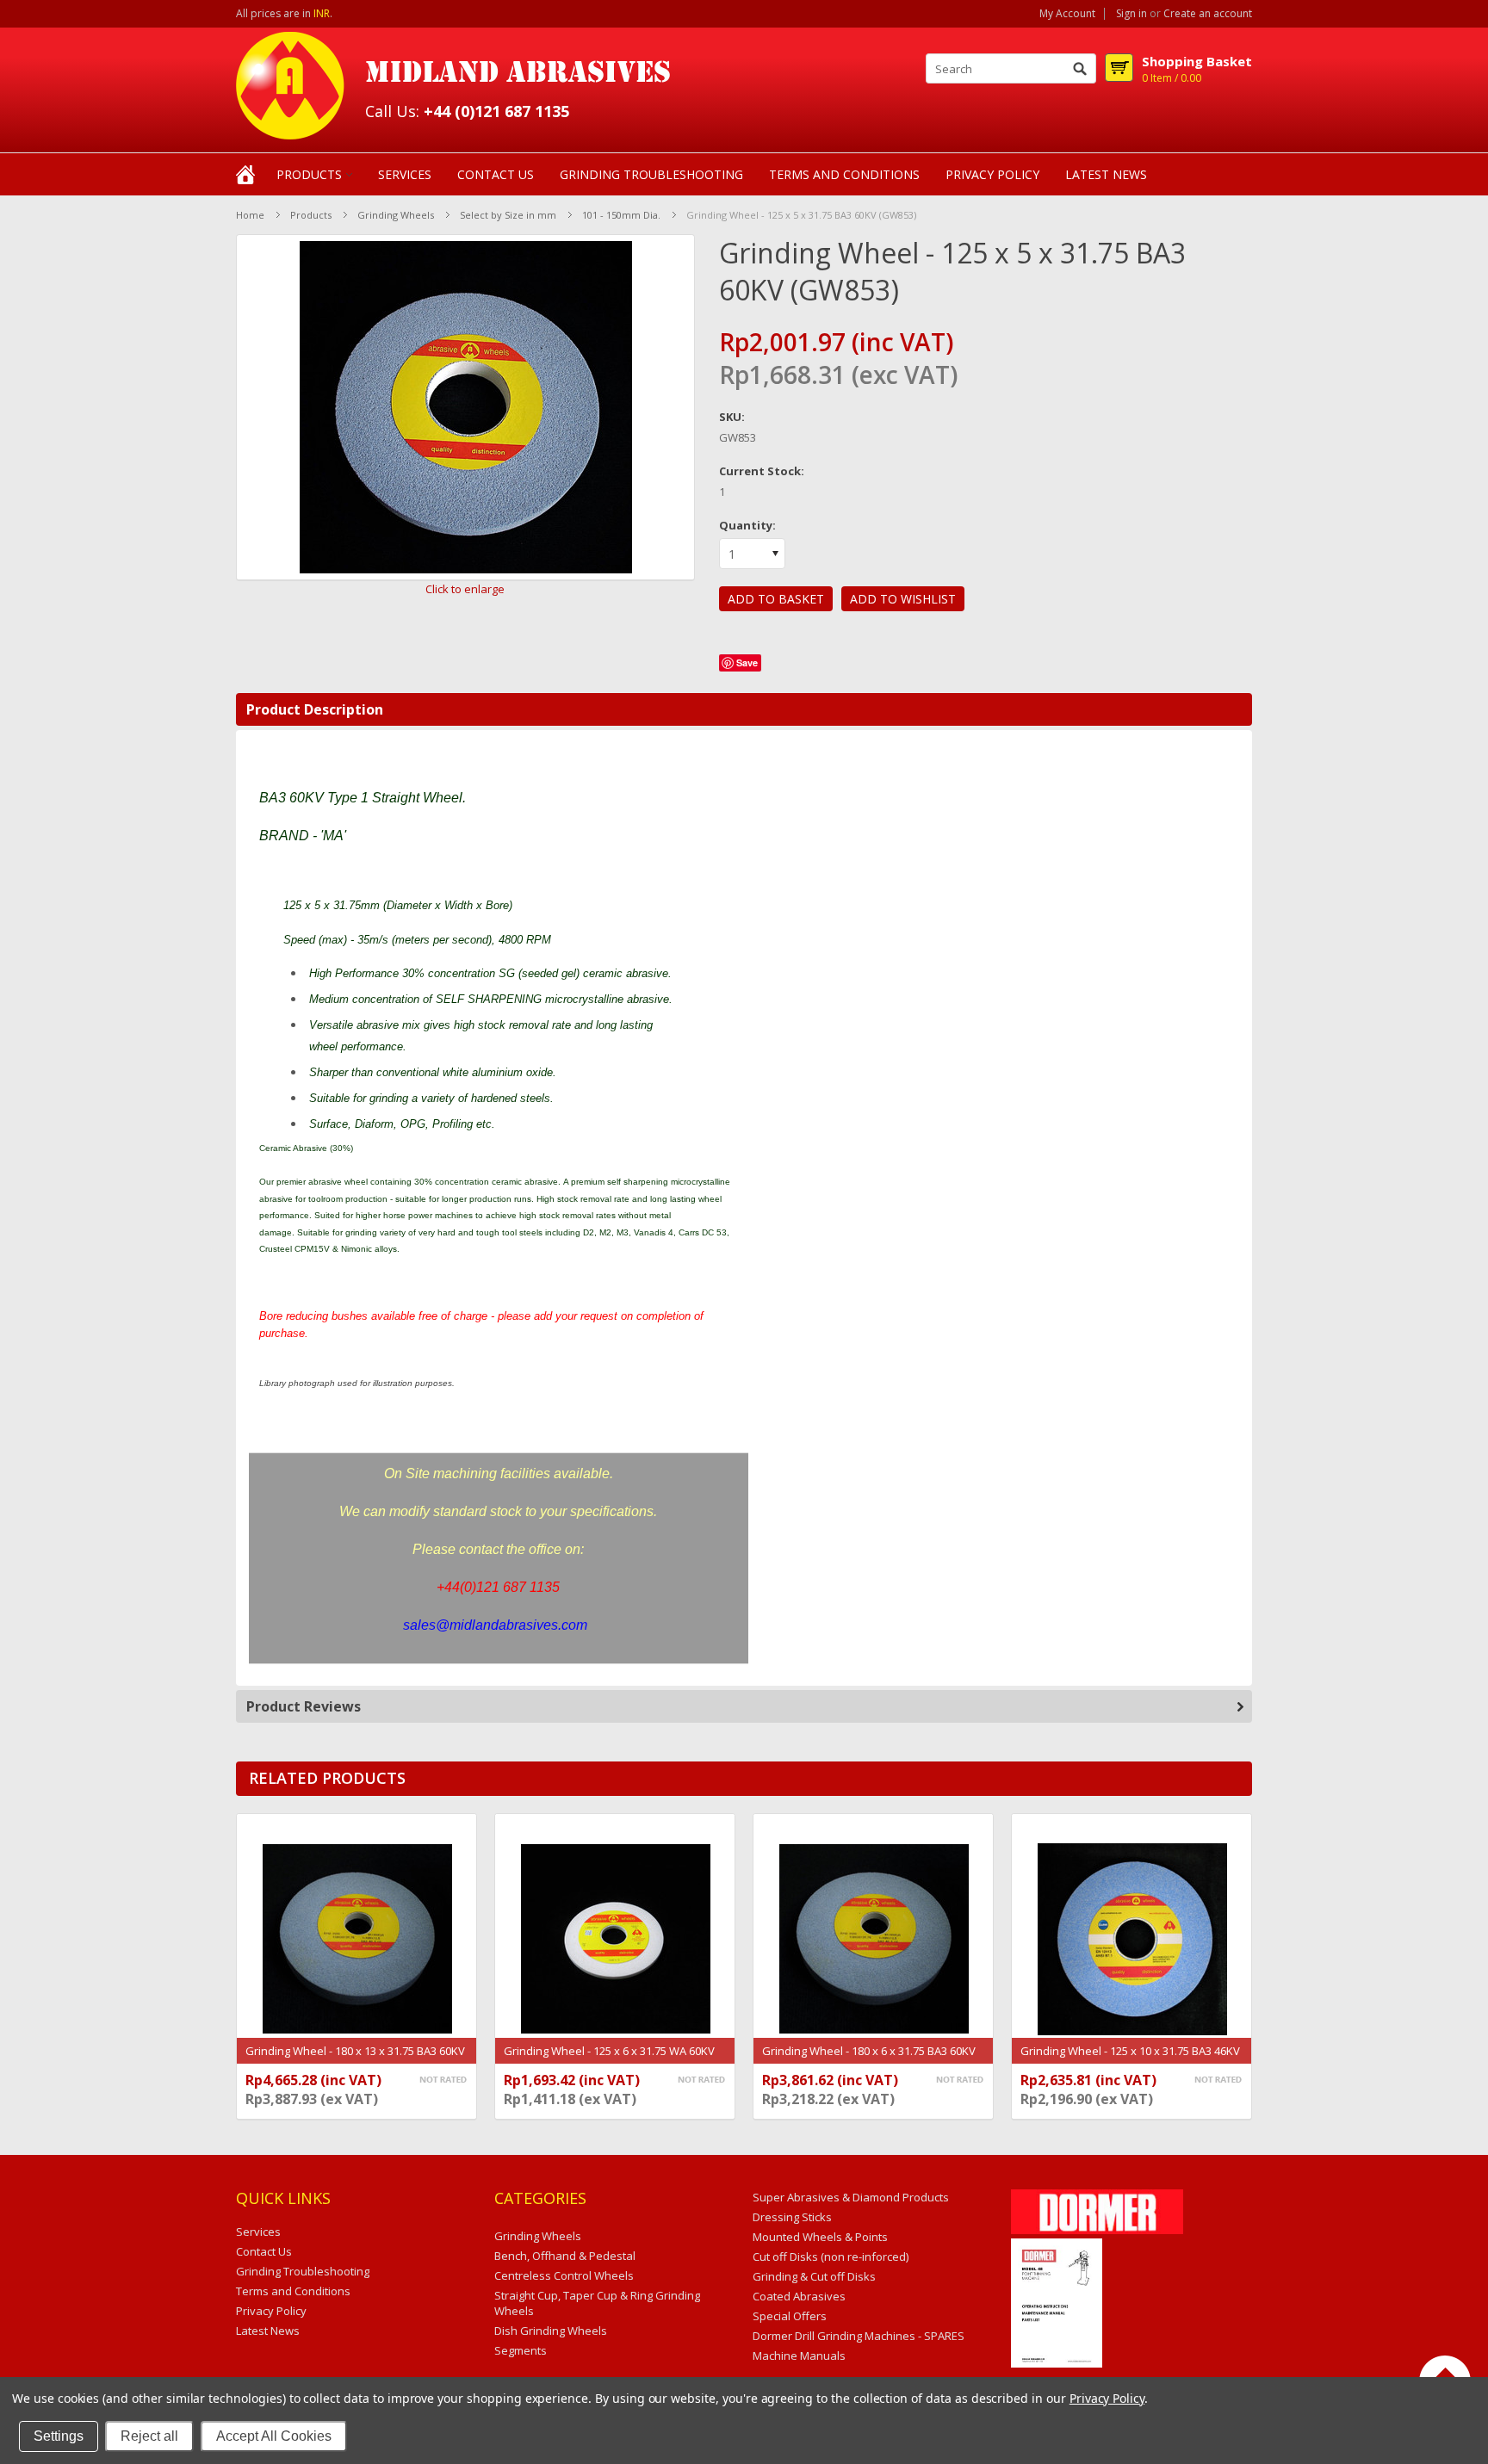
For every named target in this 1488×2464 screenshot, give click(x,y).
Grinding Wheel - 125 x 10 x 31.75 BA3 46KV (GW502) (1130, 2059)
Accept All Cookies (274, 2436)
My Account (1067, 14)
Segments (521, 2350)
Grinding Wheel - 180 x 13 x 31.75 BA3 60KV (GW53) (355, 2059)
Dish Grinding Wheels (551, 2331)
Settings (59, 2436)
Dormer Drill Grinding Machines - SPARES (859, 2336)
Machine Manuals (799, 2356)
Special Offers (790, 2316)
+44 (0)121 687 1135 (496, 111)
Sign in (1131, 14)
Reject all (149, 2436)
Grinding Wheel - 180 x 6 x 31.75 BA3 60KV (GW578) (869, 2059)
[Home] (245, 173)
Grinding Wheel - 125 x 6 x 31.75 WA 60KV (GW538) (609, 2059)
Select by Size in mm (508, 215)
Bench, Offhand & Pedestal (565, 2256)
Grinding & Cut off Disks (814, 2276)
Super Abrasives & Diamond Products (851, 2197)
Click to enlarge (465, 589)
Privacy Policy (1107, 2398)
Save (747, 662)
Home (250, 215)
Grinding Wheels (396, 215)
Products (309, 174)
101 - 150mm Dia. (621, 215)
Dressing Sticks (792, 2217)
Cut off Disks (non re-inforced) (831, 2257)
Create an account (1208, 14)
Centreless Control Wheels (564, 2275)
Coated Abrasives (799, 2296)
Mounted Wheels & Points (820, 2237)
